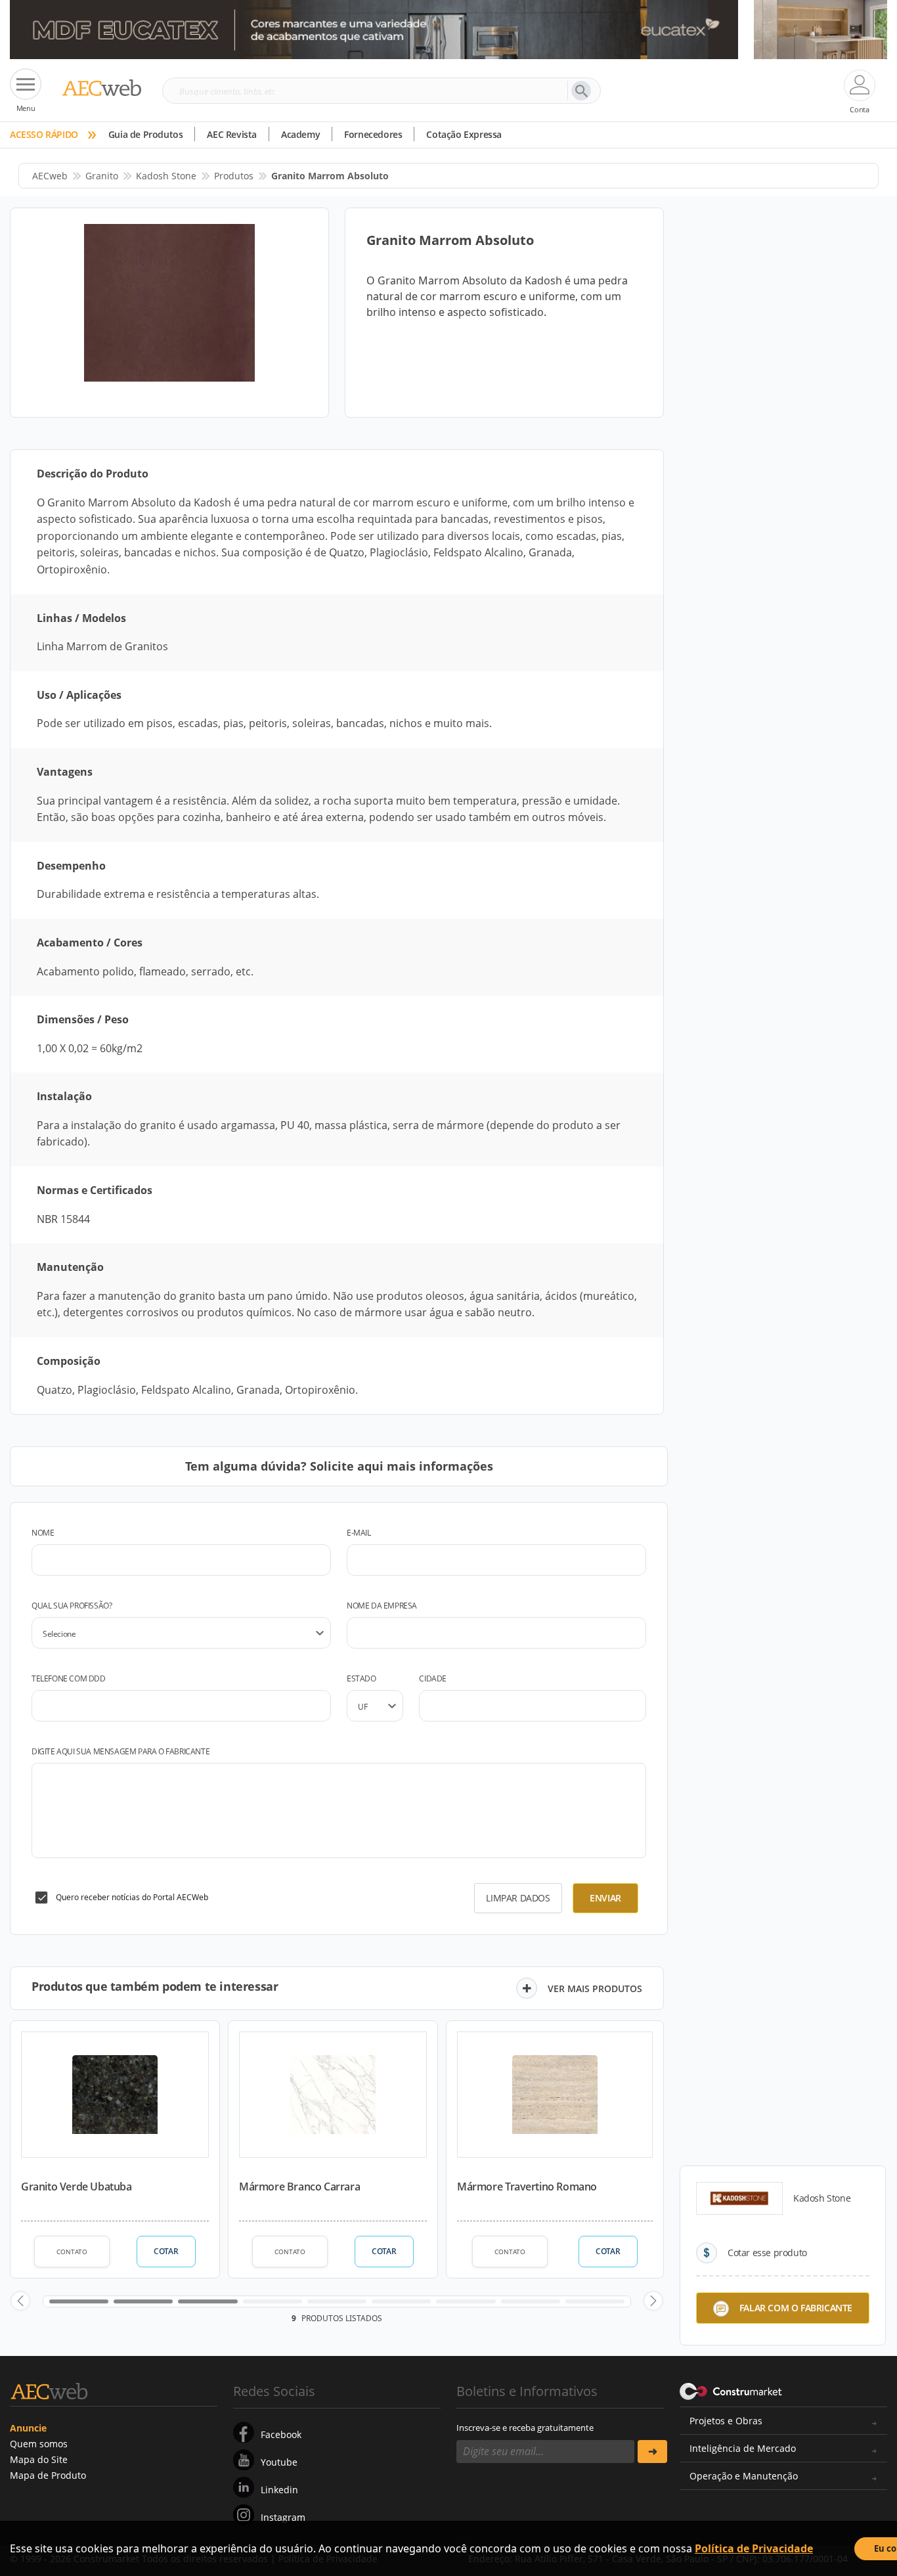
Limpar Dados (518, 1898)
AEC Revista (232, 134)
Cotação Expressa (464, 134)
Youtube (279, 2462)
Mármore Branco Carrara (299, 2187)
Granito (102, 176)
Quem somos (39, 2444)
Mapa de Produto (48, 2475)
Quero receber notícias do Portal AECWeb (132, 1897)
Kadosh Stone (166, 176)
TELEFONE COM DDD (69, 1678)
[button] (20, 2301)
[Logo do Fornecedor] (739, 2198)
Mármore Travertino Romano (527, 2187)
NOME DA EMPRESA (382, 1606)
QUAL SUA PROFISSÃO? (72, 1606)
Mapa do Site (39, 2459)
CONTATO (72, 2252)
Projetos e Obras (726, 2421)
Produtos (234, 176)
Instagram (283, 2517)
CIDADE (433, 1678)
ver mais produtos (595, 1988)
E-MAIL (359, 1533)
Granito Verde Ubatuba (77, 2187)
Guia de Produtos (146, 134)
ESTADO (361, 1678)
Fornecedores (373, 134)
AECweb (50, 176)
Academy (300, 134)
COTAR (166, 2251)
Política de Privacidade (754, 2548)
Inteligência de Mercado (743, 2448)
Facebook (281, 2434)
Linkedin (279, 2490)
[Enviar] (652, 2452)
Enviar (605, 1898)
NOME (43, 1533)
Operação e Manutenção (744, 2476)
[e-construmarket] (731, 2390)
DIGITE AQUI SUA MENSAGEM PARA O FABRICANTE (120, 1751)
